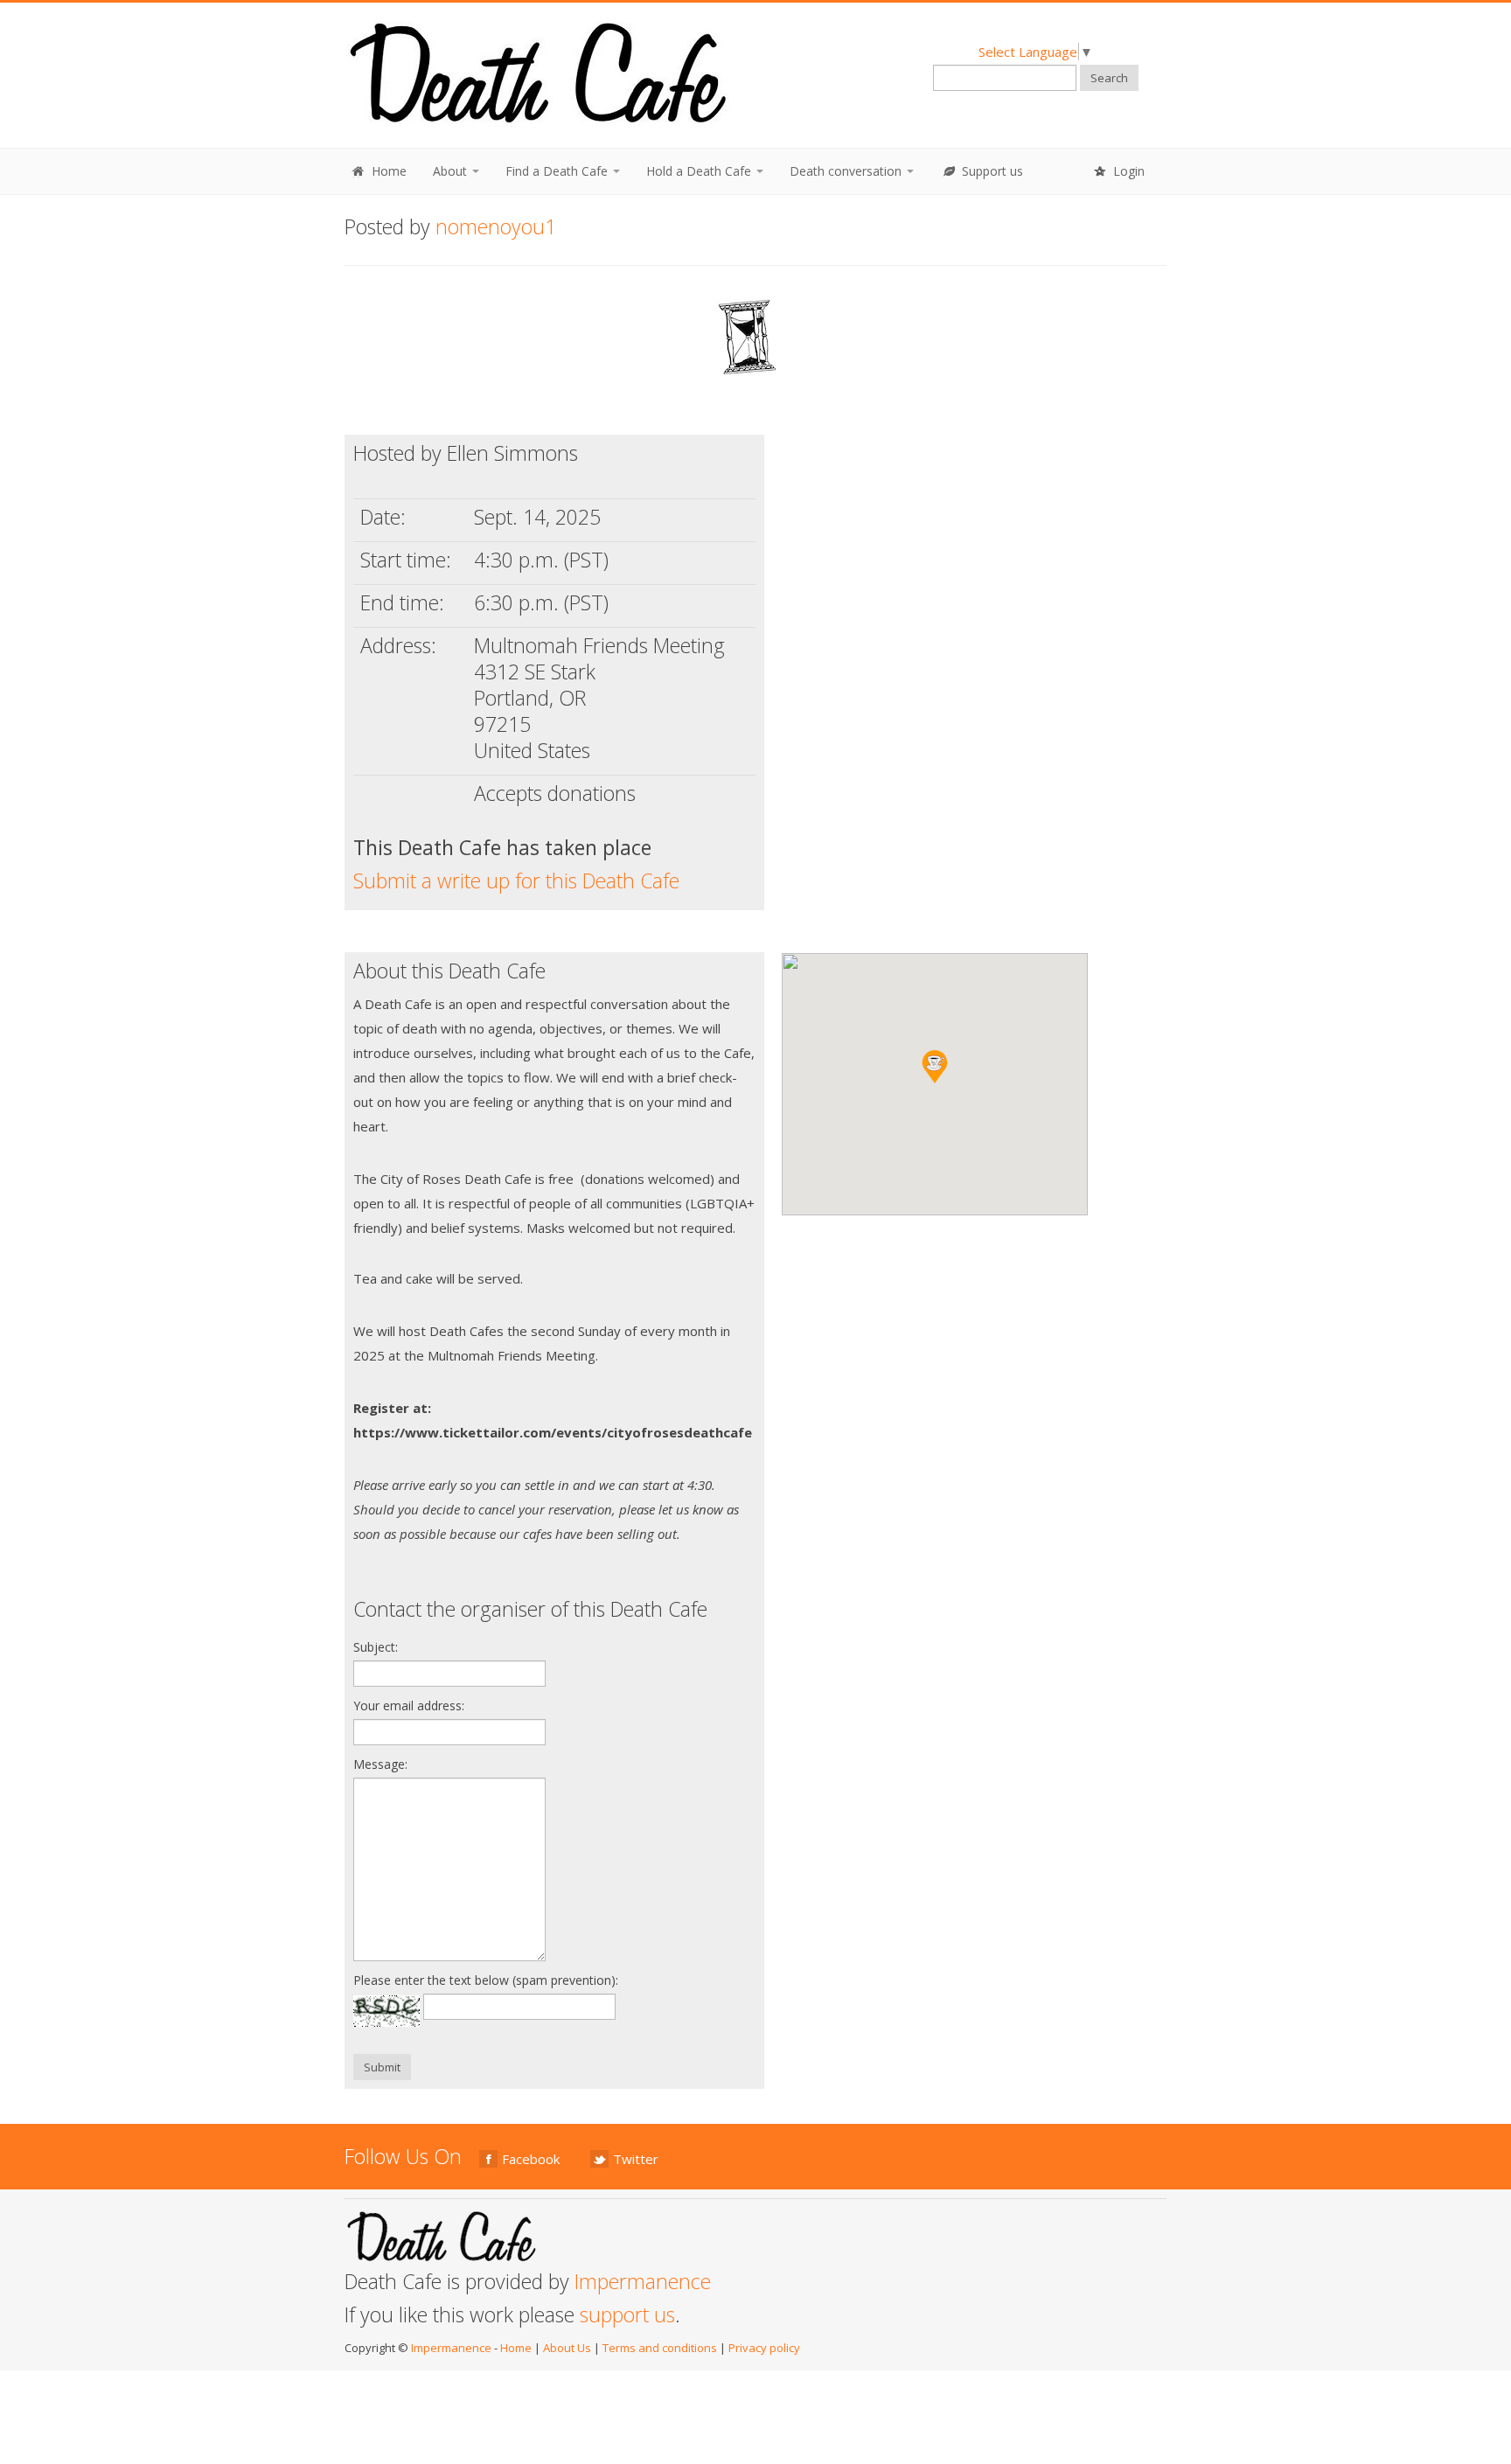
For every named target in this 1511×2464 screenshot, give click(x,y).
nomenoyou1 (496, 226)
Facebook (531, 2159)
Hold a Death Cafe (700, 171)
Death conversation (847, 171)
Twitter (636, 2159)
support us (627, 2314)
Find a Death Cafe (558, 171)
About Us (567, 2348)
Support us (991, 171)
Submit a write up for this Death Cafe (516, 880)
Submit (382, 2067)
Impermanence (643, 2281)
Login (1127, 171)
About (452, 171)
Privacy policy (764, 2348)
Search (1109, 78)
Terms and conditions (660, 2348)
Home (387, 171)
